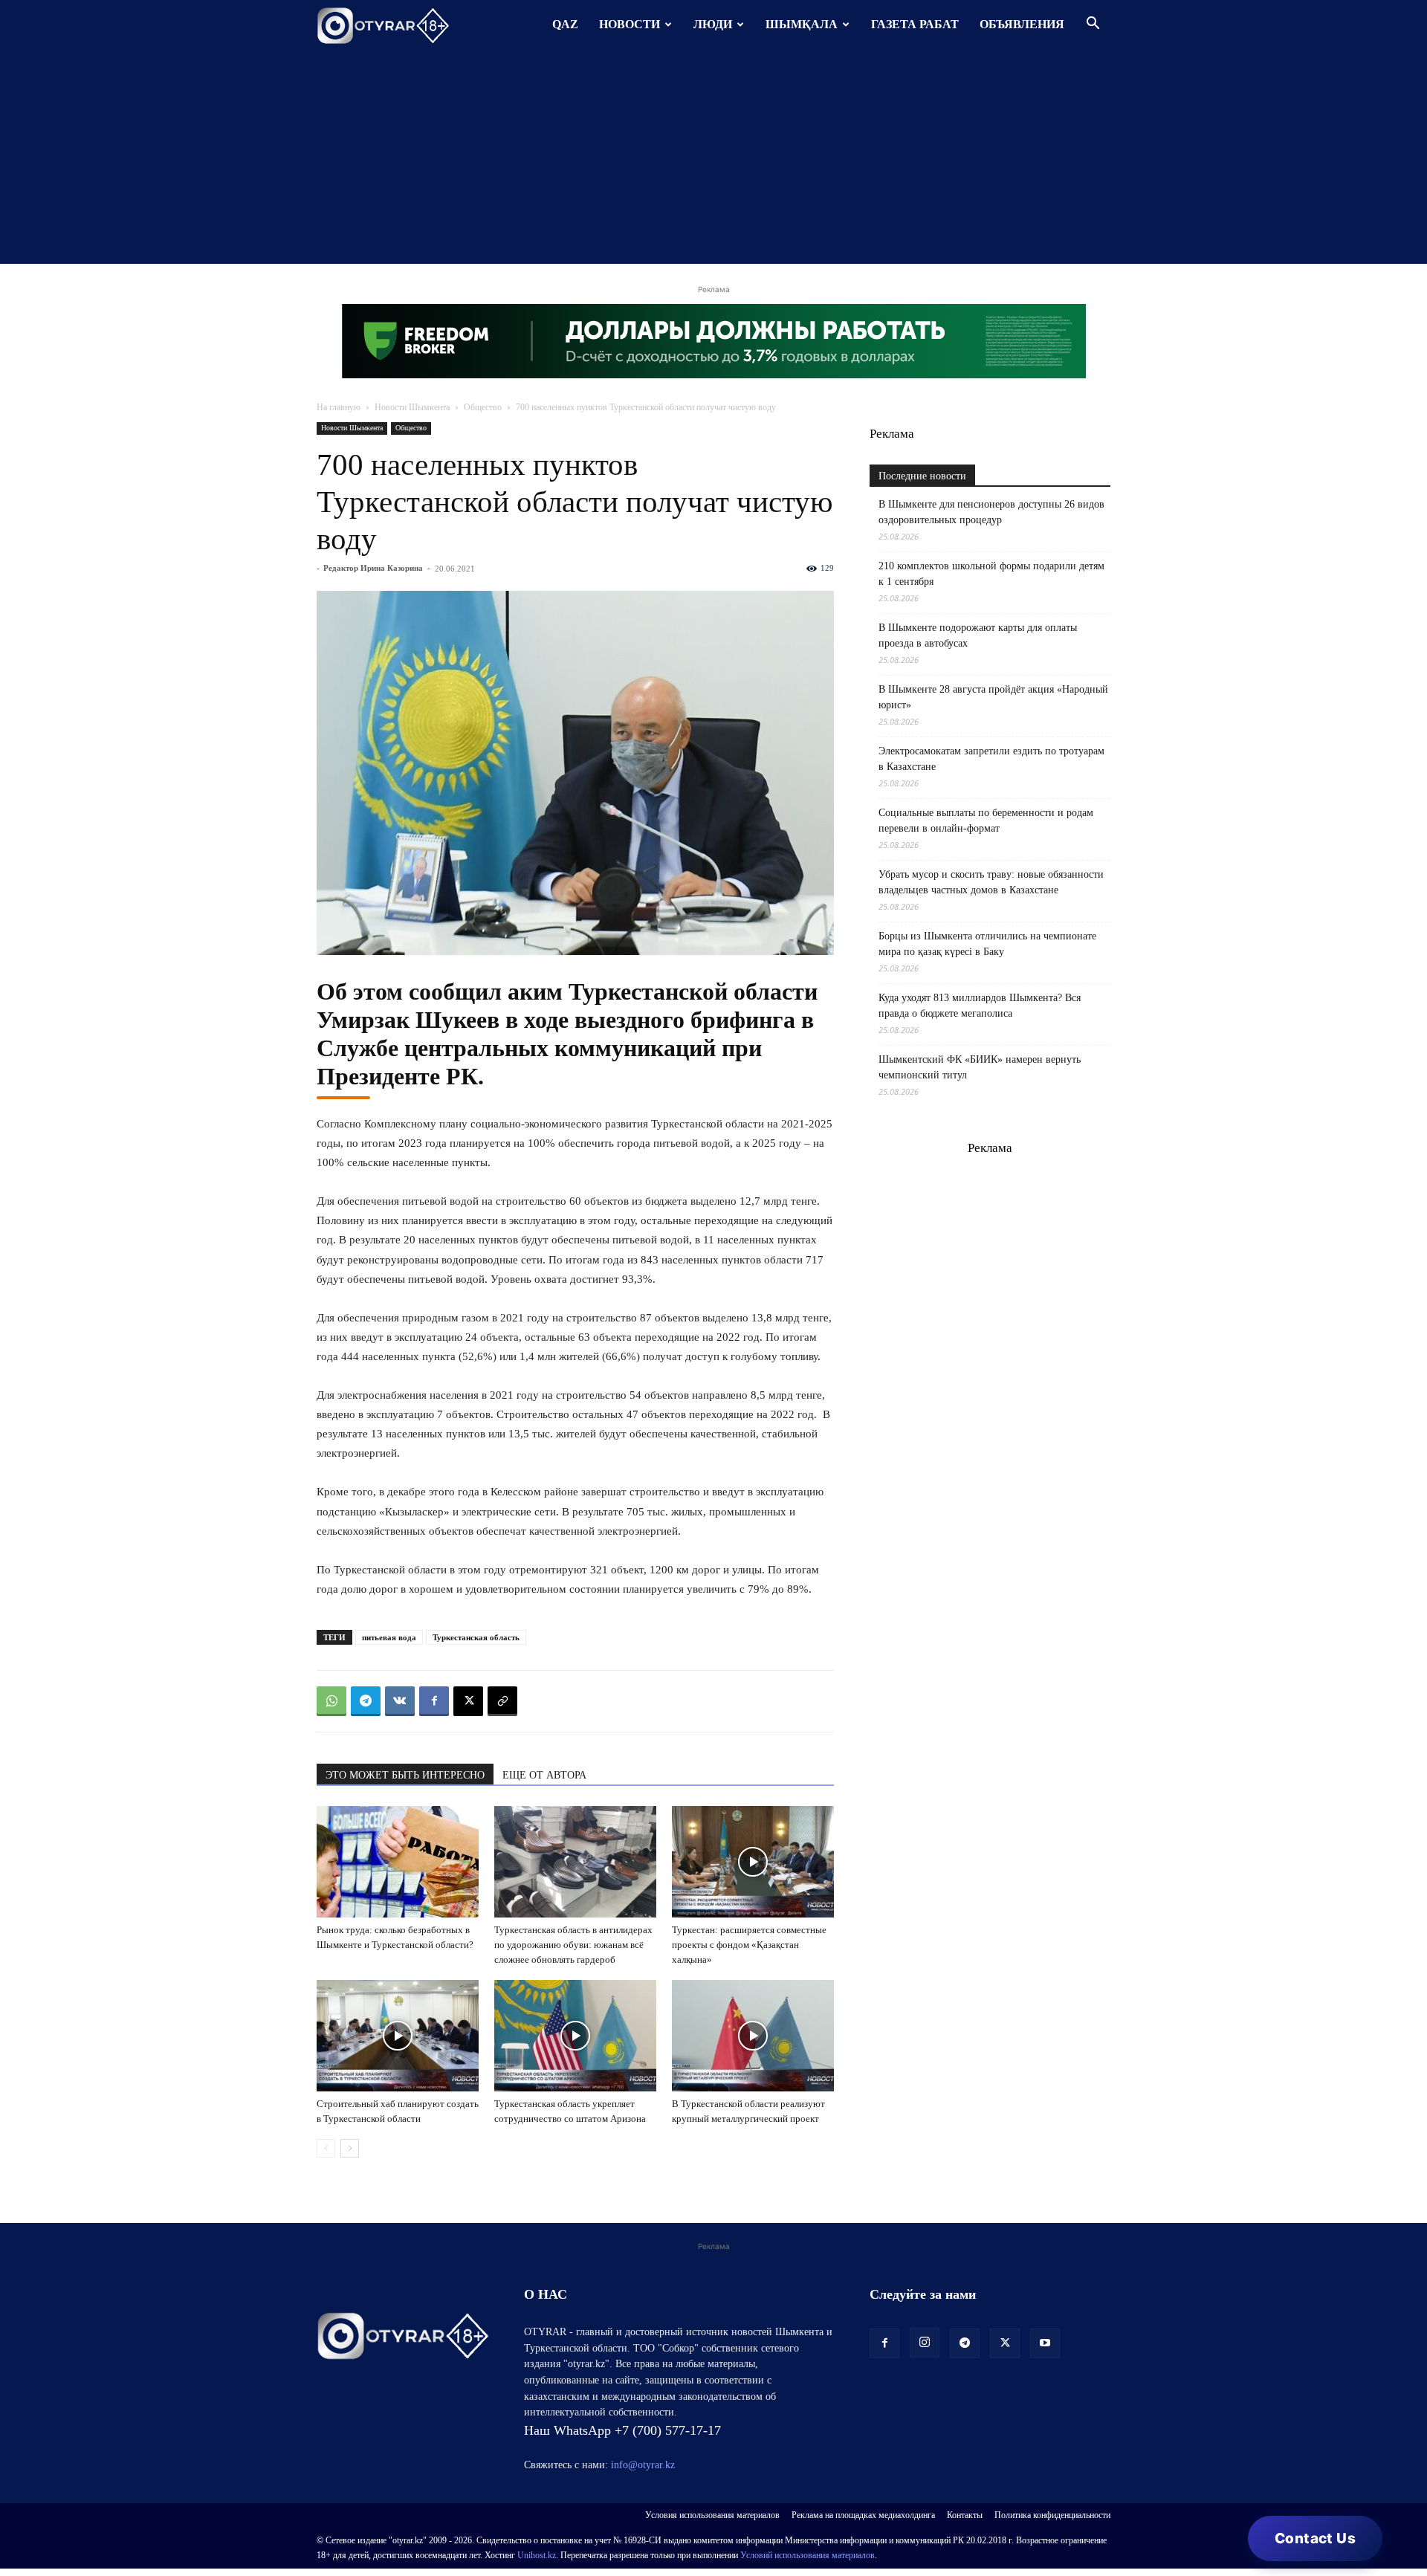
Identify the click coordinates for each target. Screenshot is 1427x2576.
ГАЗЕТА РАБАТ (915, 24)
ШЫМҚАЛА (802, 24)
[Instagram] (925, 2343)
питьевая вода (389, 1637)
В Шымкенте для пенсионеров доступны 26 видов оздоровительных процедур (991, 512)
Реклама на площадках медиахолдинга (863, 2515)
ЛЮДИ (713, 24)
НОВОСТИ (630, 24)
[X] (468, 1701)
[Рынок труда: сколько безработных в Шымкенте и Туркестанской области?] (398, 1862)
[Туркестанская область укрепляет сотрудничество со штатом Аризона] (575, 2036)
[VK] (400, 1701)
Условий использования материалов (808, 2555)
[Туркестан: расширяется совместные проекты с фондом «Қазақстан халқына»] (753, 1862)
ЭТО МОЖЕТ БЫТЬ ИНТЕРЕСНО (405, 1775)
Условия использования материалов (712, 2515)
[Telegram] (366, 1701)
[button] (1093, 25)
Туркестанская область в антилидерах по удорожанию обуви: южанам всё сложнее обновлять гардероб (573, 1945)
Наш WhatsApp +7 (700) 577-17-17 (622, 2430)
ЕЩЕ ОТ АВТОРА (544, 1775)
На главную (339, 407)
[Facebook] (434, 1701)
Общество (483, 407)
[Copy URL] (502, 1701)
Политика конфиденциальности (1052, 2515)
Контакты (965, 2515)
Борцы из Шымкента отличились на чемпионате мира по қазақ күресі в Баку (987, 944)
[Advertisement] (713, 160)
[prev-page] (326, 2148)
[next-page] (350, 2148)
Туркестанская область (476, 1637)
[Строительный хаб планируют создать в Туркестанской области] (398, 2036)
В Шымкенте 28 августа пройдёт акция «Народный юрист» (993, 697)
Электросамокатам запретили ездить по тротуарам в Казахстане (991, 759)
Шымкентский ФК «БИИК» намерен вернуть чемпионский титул (980, 1067)
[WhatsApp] (331, 1701)
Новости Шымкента (412, 407)
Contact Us (1315, 2538)
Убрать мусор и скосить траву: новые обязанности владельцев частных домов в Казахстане (991, 882)
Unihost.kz (537, 2555)
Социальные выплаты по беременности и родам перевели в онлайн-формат (986, 821)
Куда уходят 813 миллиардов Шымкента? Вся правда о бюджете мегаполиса (980, 1006)
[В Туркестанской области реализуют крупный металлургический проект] (753, 2036)
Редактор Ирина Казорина (373, 568)
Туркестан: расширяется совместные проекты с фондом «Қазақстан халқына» (749, 1945)
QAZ (565, 24)
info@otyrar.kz (643, 2465)
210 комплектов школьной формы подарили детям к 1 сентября (991, 574)
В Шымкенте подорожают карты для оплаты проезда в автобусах (978, 635)
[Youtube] (1045, 2343)
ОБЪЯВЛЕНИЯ (1022, 24)
